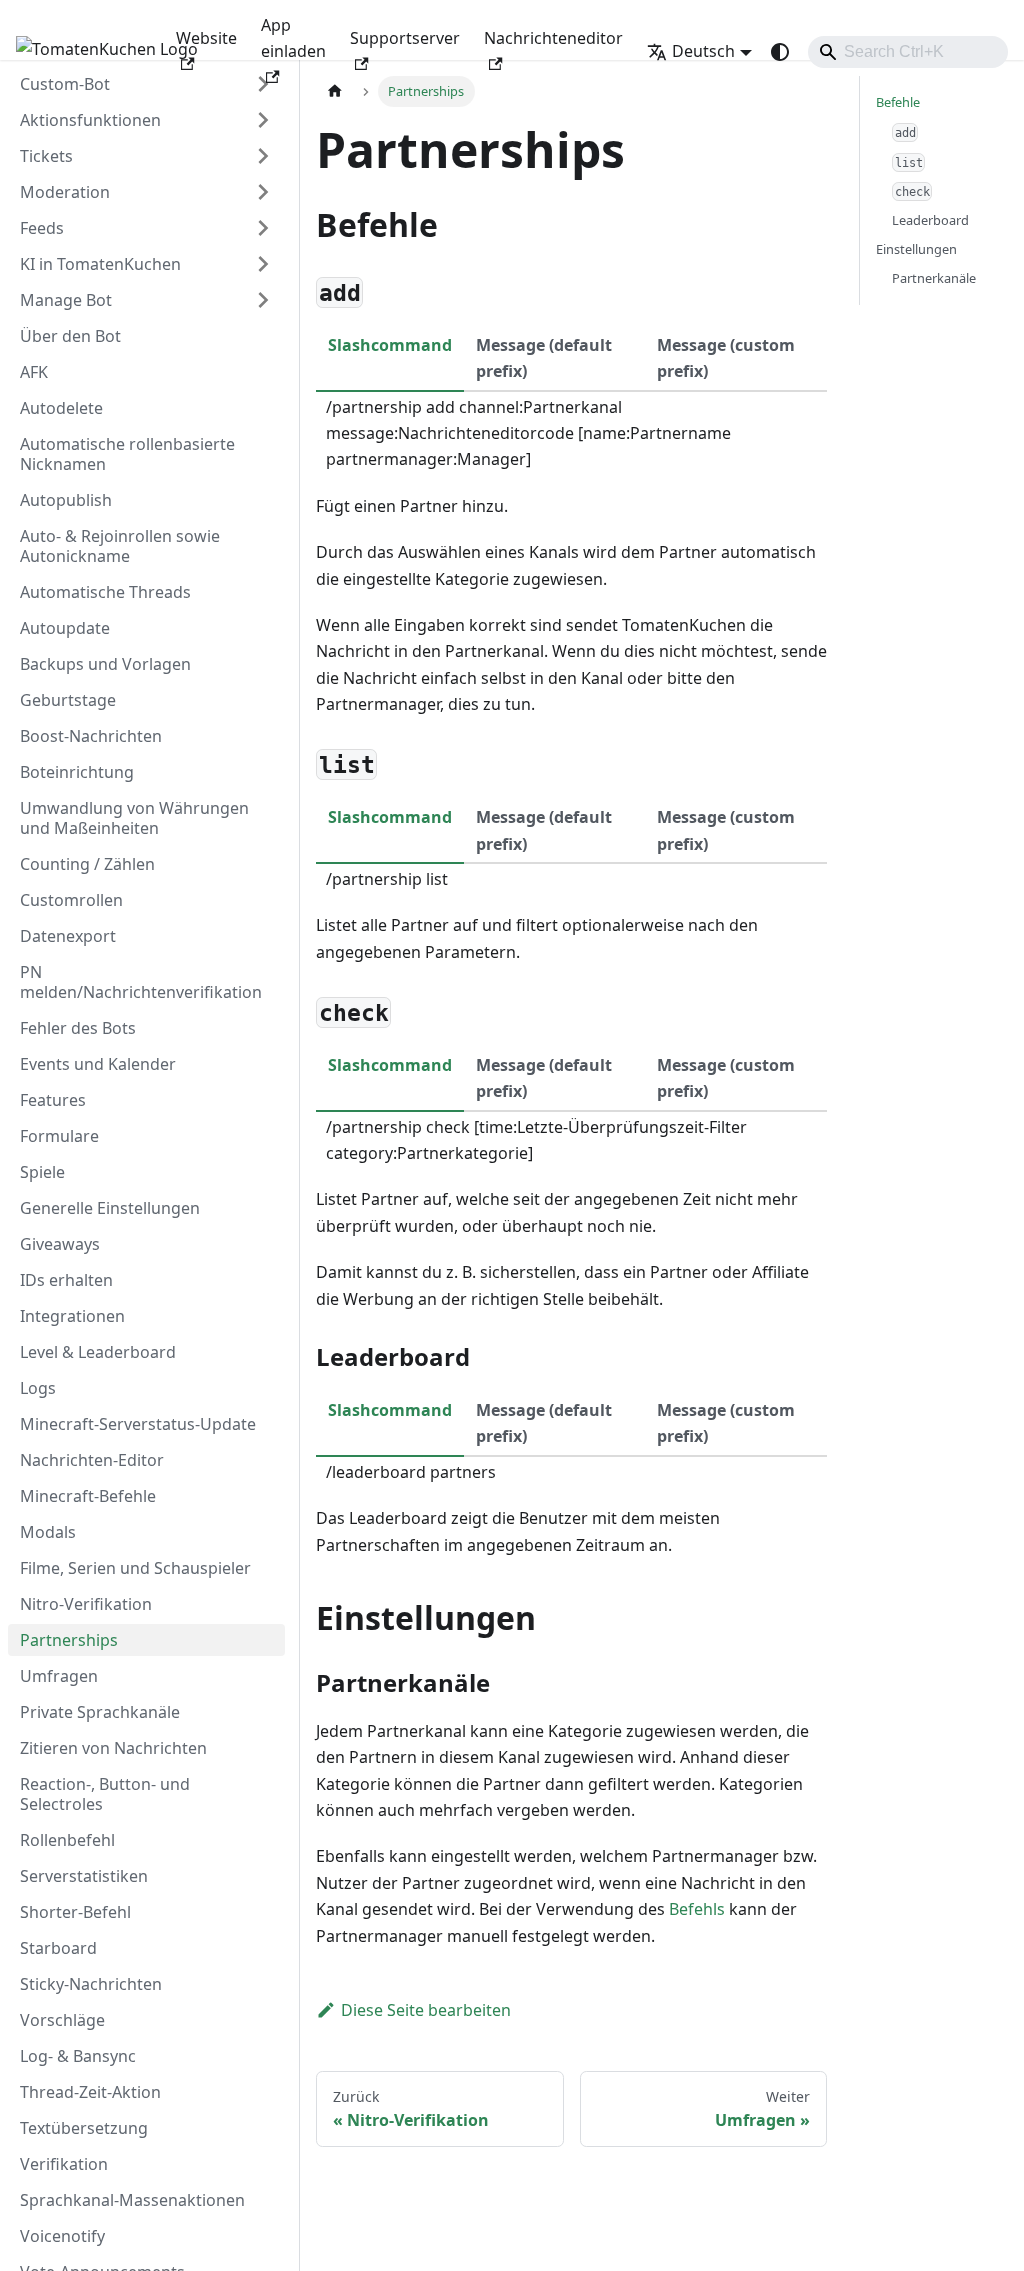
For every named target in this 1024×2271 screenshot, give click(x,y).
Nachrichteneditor (553, 38)
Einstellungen (916, 249)
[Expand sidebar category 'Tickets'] (263, 156)
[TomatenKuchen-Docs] (82, 52)
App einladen (293, 38)
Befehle (898, 102)
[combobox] (908, 52)
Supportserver (405, 38)
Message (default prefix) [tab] (544, 358)
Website (206, 38)
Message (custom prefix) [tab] (726, 358)
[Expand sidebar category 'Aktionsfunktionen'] (263, 120)
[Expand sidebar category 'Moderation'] (263, 192)
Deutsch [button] (703, 51)
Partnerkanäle (934, 278)
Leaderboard (930, 220)
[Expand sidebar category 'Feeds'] (263, 228)
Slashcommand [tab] (390, 345)
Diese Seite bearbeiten (426, 2010)
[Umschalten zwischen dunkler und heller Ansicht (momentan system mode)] (780, 52)
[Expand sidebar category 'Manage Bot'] (263, 300)
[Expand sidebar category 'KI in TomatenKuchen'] (263, 264)
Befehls (697, 1909)
